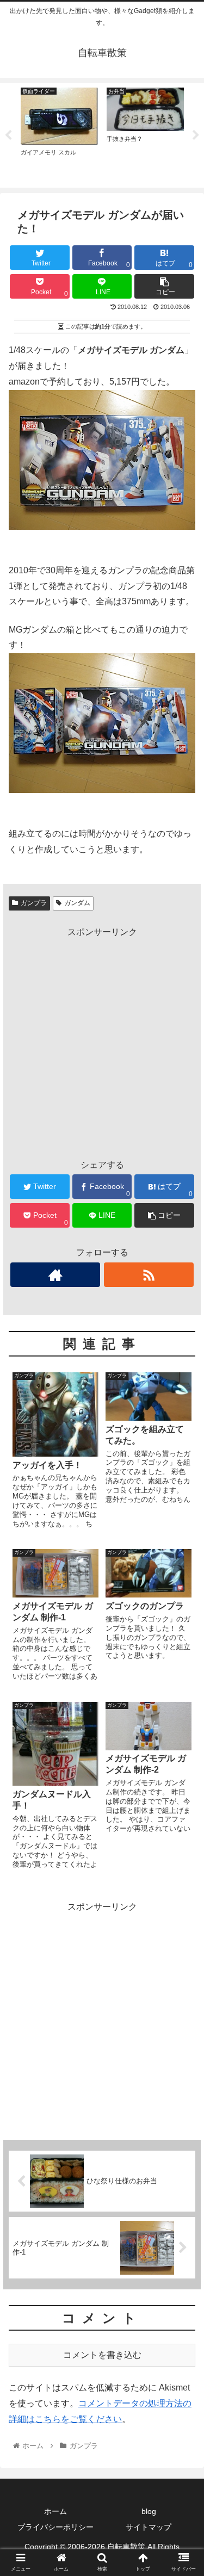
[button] (183, 1536)
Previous (8, 135)
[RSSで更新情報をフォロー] (149, 1275)
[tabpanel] (59, 134)
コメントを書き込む (102, 2355)
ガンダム (77, 903)
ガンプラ (34, 903)
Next (196, 135)
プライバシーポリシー (55, 2527)
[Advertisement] (102, 1042)
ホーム (55, 2511)
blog (149, 2511)
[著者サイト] (55, 1275)
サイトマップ (149, 2527)
